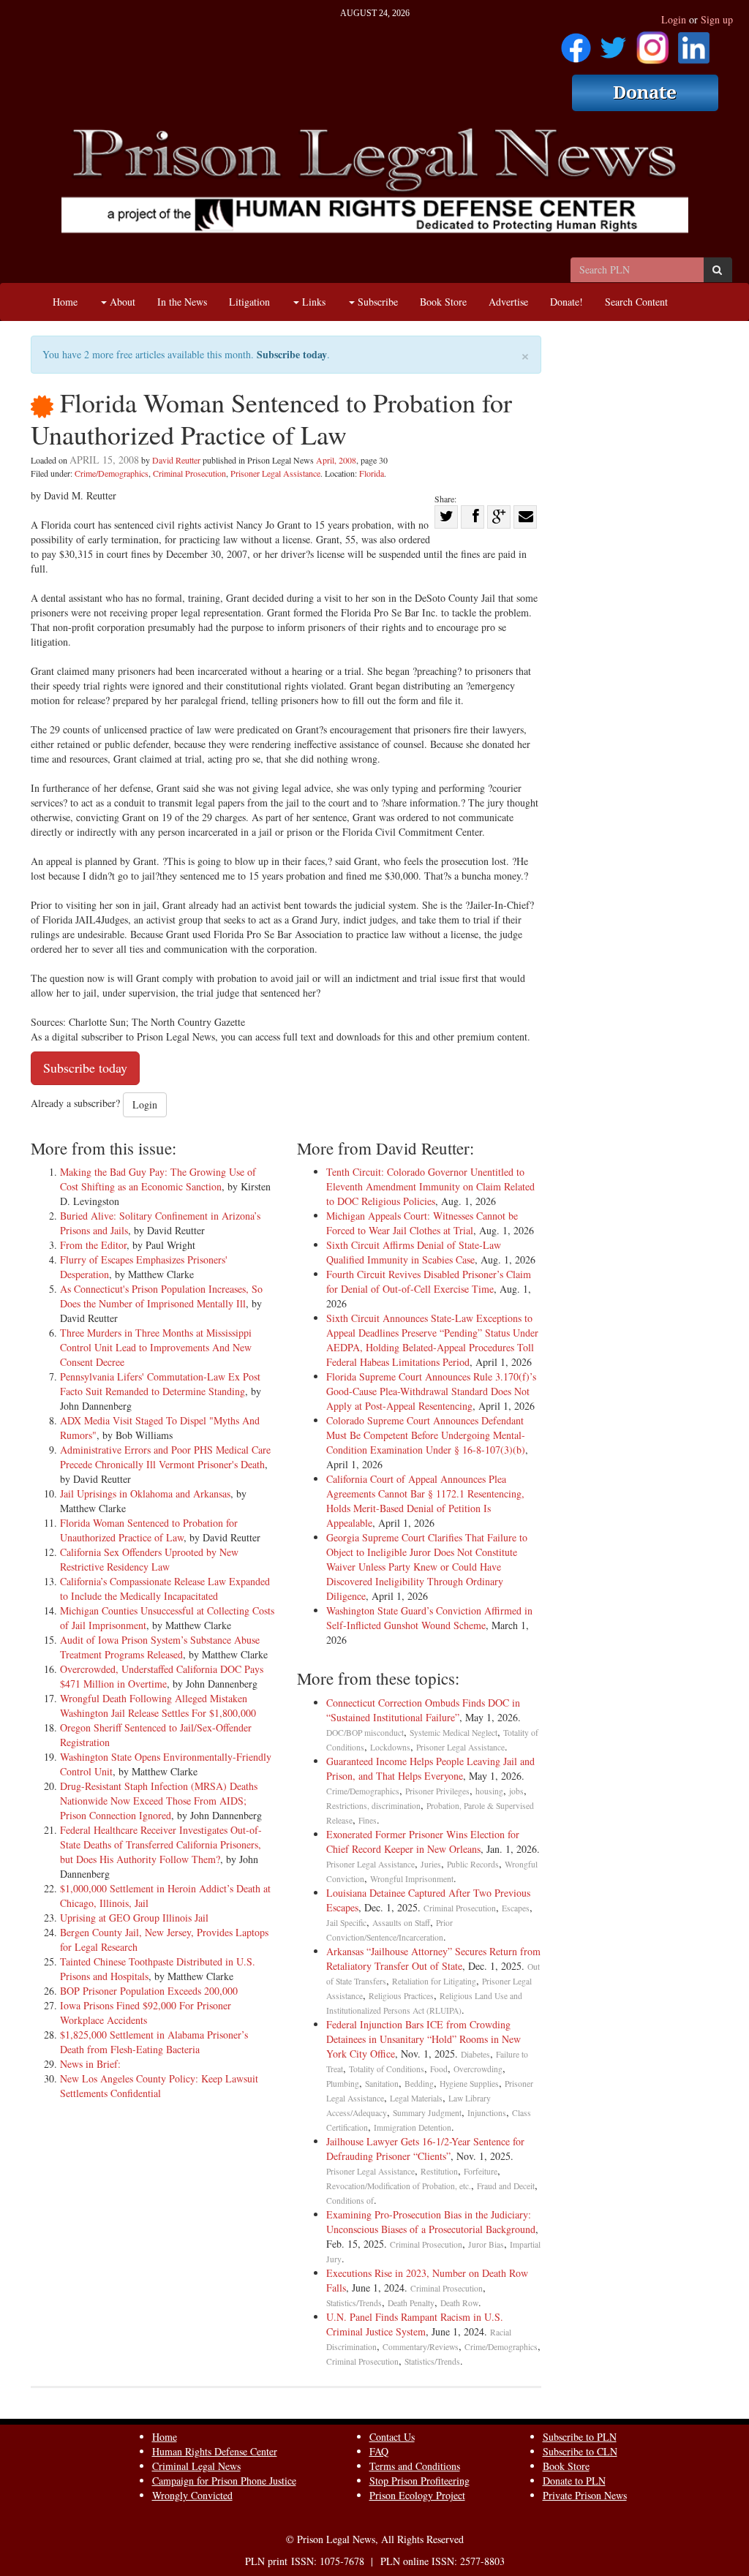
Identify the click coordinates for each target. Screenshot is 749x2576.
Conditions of (350, 2201)
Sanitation (382, 2084)
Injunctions (487, 2113)
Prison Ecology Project (417, 2495)
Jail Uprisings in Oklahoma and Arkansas (145, 1493)
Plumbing (343, 2084)
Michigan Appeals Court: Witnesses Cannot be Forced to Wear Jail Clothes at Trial (422, 1223)
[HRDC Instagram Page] (652, 43)
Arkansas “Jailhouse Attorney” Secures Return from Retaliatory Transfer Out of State (433, 1959)
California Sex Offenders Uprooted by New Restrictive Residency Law (149, 1559)
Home (65, 302)
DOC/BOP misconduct (365, 1733)
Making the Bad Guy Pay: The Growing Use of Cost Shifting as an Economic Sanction (158, 1179)
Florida (372, 473)
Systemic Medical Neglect (453, 1733)
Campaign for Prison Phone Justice (224, 2481)
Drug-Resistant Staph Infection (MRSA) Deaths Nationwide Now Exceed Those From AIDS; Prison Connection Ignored (159, 1801)
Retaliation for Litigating (434, 1981)
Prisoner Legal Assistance (275, 473)
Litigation (249, 302)
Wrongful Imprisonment (412, 1879)
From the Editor (93, 1245)
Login (674, 19)
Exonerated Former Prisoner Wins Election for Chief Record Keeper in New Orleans (423, 1842)
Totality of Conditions (387, 2069)
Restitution (439, 2171)
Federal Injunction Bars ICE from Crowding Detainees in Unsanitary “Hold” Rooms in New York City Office (424, 2039)
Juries (431, 1864)
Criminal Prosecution (189, 473)
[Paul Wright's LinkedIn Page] (694, 43)
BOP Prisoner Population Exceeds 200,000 (149, 1991)
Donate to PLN (574, 2481)
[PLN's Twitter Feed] (613, 43)
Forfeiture (481, 2171)
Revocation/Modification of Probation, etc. (399, 2186)
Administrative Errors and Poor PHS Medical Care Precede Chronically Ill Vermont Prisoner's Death (165, 1457)
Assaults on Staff (401, 1923)
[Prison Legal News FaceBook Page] (576, 43)
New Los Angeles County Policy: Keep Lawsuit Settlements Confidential (159, 2086)
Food (439, 2069)
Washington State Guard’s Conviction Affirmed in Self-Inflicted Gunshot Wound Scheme (429, 1618)
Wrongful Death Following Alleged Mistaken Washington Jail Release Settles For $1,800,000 (158, 1706)
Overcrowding (478, 2069)
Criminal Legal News (196, 2466)
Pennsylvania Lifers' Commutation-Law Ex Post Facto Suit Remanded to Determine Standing (160, 1384)
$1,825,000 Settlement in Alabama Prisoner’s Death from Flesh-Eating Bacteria (154, 2042)
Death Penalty (411, 2303)
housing (489, 1791)
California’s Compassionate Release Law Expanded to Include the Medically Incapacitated (165, 1589)
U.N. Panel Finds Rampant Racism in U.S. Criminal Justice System (415, 2324)
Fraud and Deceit (506, 2186)
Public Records (473, 1864)
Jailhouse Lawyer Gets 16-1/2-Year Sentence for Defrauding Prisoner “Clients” (425, 2149)
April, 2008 (336, 460)
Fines (368, 1820)
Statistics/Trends (354, 2303)
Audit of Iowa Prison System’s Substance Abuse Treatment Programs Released (160, 1647)
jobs (516, 1791)
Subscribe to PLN (580, 2437)
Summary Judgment (427, 2113)
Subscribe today (292, 354)
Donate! (567, 302)
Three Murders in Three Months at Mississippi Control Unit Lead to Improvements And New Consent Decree (156, 1347)
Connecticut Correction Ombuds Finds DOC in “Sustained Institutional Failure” (423, 1710)
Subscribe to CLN (580, 2451)
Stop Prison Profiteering (419, 2481)
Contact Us (392, 2437)
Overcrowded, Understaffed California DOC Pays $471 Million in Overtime (162, 1676)
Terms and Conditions (415, 2466)
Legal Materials (416, 2098)
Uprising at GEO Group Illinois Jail (134, 1918)
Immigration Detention (413, 2127)
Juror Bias (486, 2244)
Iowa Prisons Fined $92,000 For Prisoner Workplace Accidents (146, 2013)
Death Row (459, 2303)
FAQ (379, 2451)
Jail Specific (346, 1923)
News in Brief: (90, 2064)
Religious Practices (401, 1996)
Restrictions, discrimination (373, 1806)
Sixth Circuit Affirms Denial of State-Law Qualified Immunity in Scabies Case (414, 1252)
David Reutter (176, 460)
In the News (182, 302)
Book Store (443, 302)
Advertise (508, 302)
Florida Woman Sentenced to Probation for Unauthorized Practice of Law (149, 1530)
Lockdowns (390, 1747)
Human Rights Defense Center (215, 2451)
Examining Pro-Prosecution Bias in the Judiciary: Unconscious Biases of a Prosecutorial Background (431, 2222)
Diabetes (475, 2054)
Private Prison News (585, 2495)
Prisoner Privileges (437, 1791)
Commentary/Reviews (421, 2347)
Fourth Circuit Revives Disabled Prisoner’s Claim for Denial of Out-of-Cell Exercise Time (429, 1281)
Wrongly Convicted (192, 2495)
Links (312, 302)
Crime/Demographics (112, 473)
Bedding (419, 2084)
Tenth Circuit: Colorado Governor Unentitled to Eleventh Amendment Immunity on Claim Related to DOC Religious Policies (430, 1186)
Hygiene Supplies (469, 2084)
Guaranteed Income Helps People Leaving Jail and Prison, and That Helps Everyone (430, 1768)
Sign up (717, 19)
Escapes (516, 1908)
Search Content (636, 302)
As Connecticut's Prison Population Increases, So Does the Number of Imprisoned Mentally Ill (161, 1296)
